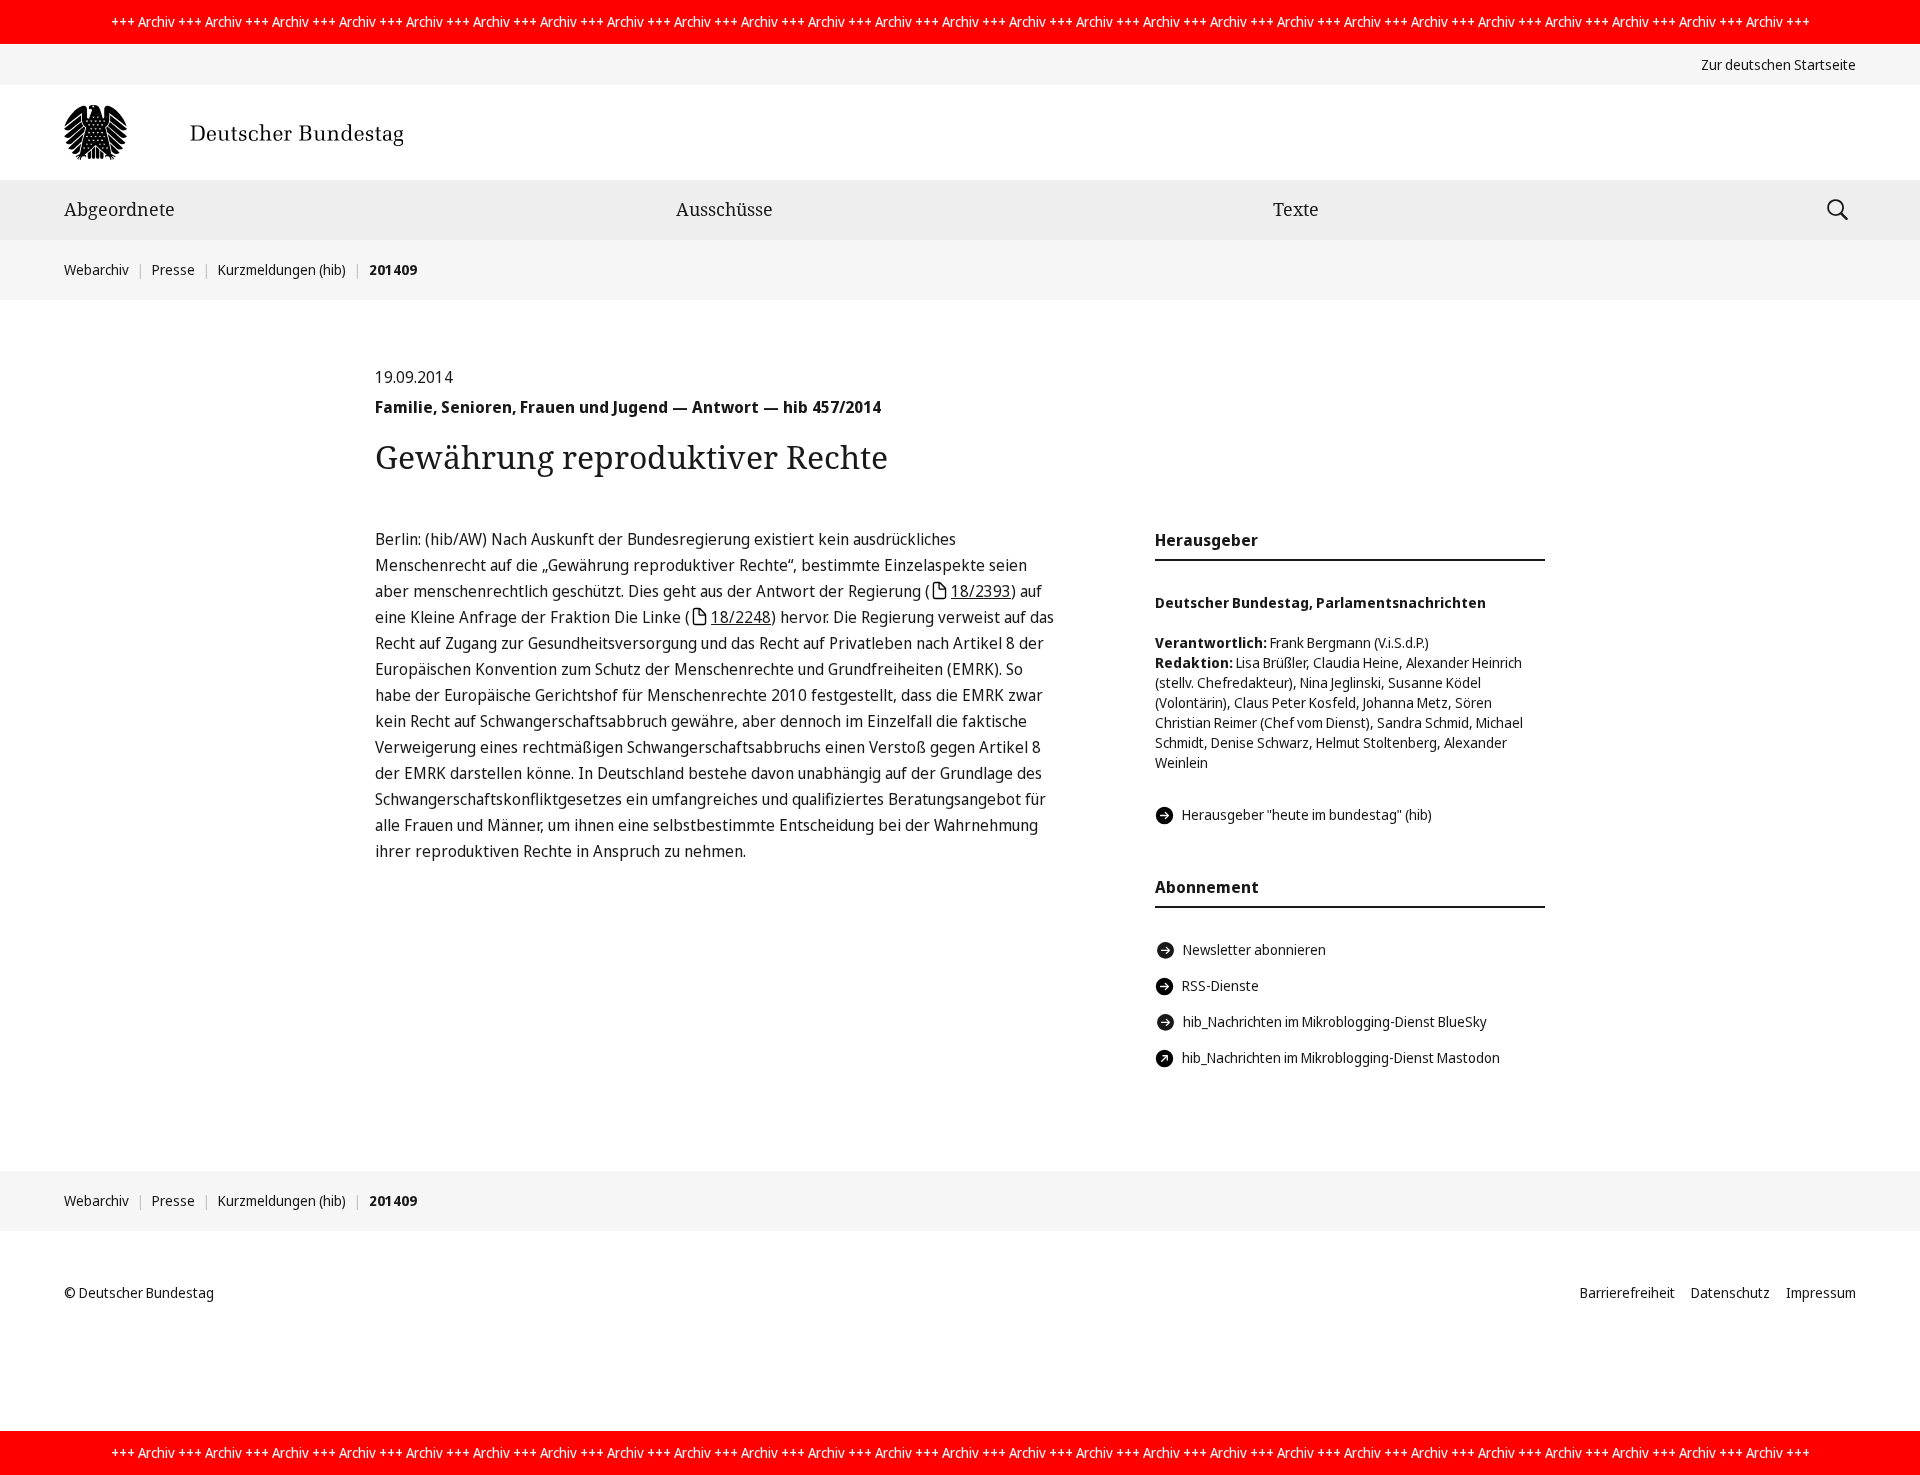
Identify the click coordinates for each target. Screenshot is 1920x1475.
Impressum (1821, 1292)
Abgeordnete (119, 209)
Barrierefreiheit (1627, 1292)
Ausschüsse (724, 209)
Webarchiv (96, 269)
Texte (1296, 209)
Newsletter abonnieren (1254, 949)
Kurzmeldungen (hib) (282, 269)
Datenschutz (1730, 1292)
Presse (173, 269)
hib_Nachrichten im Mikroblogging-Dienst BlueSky (1335, 1021)
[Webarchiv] (233, 132)
